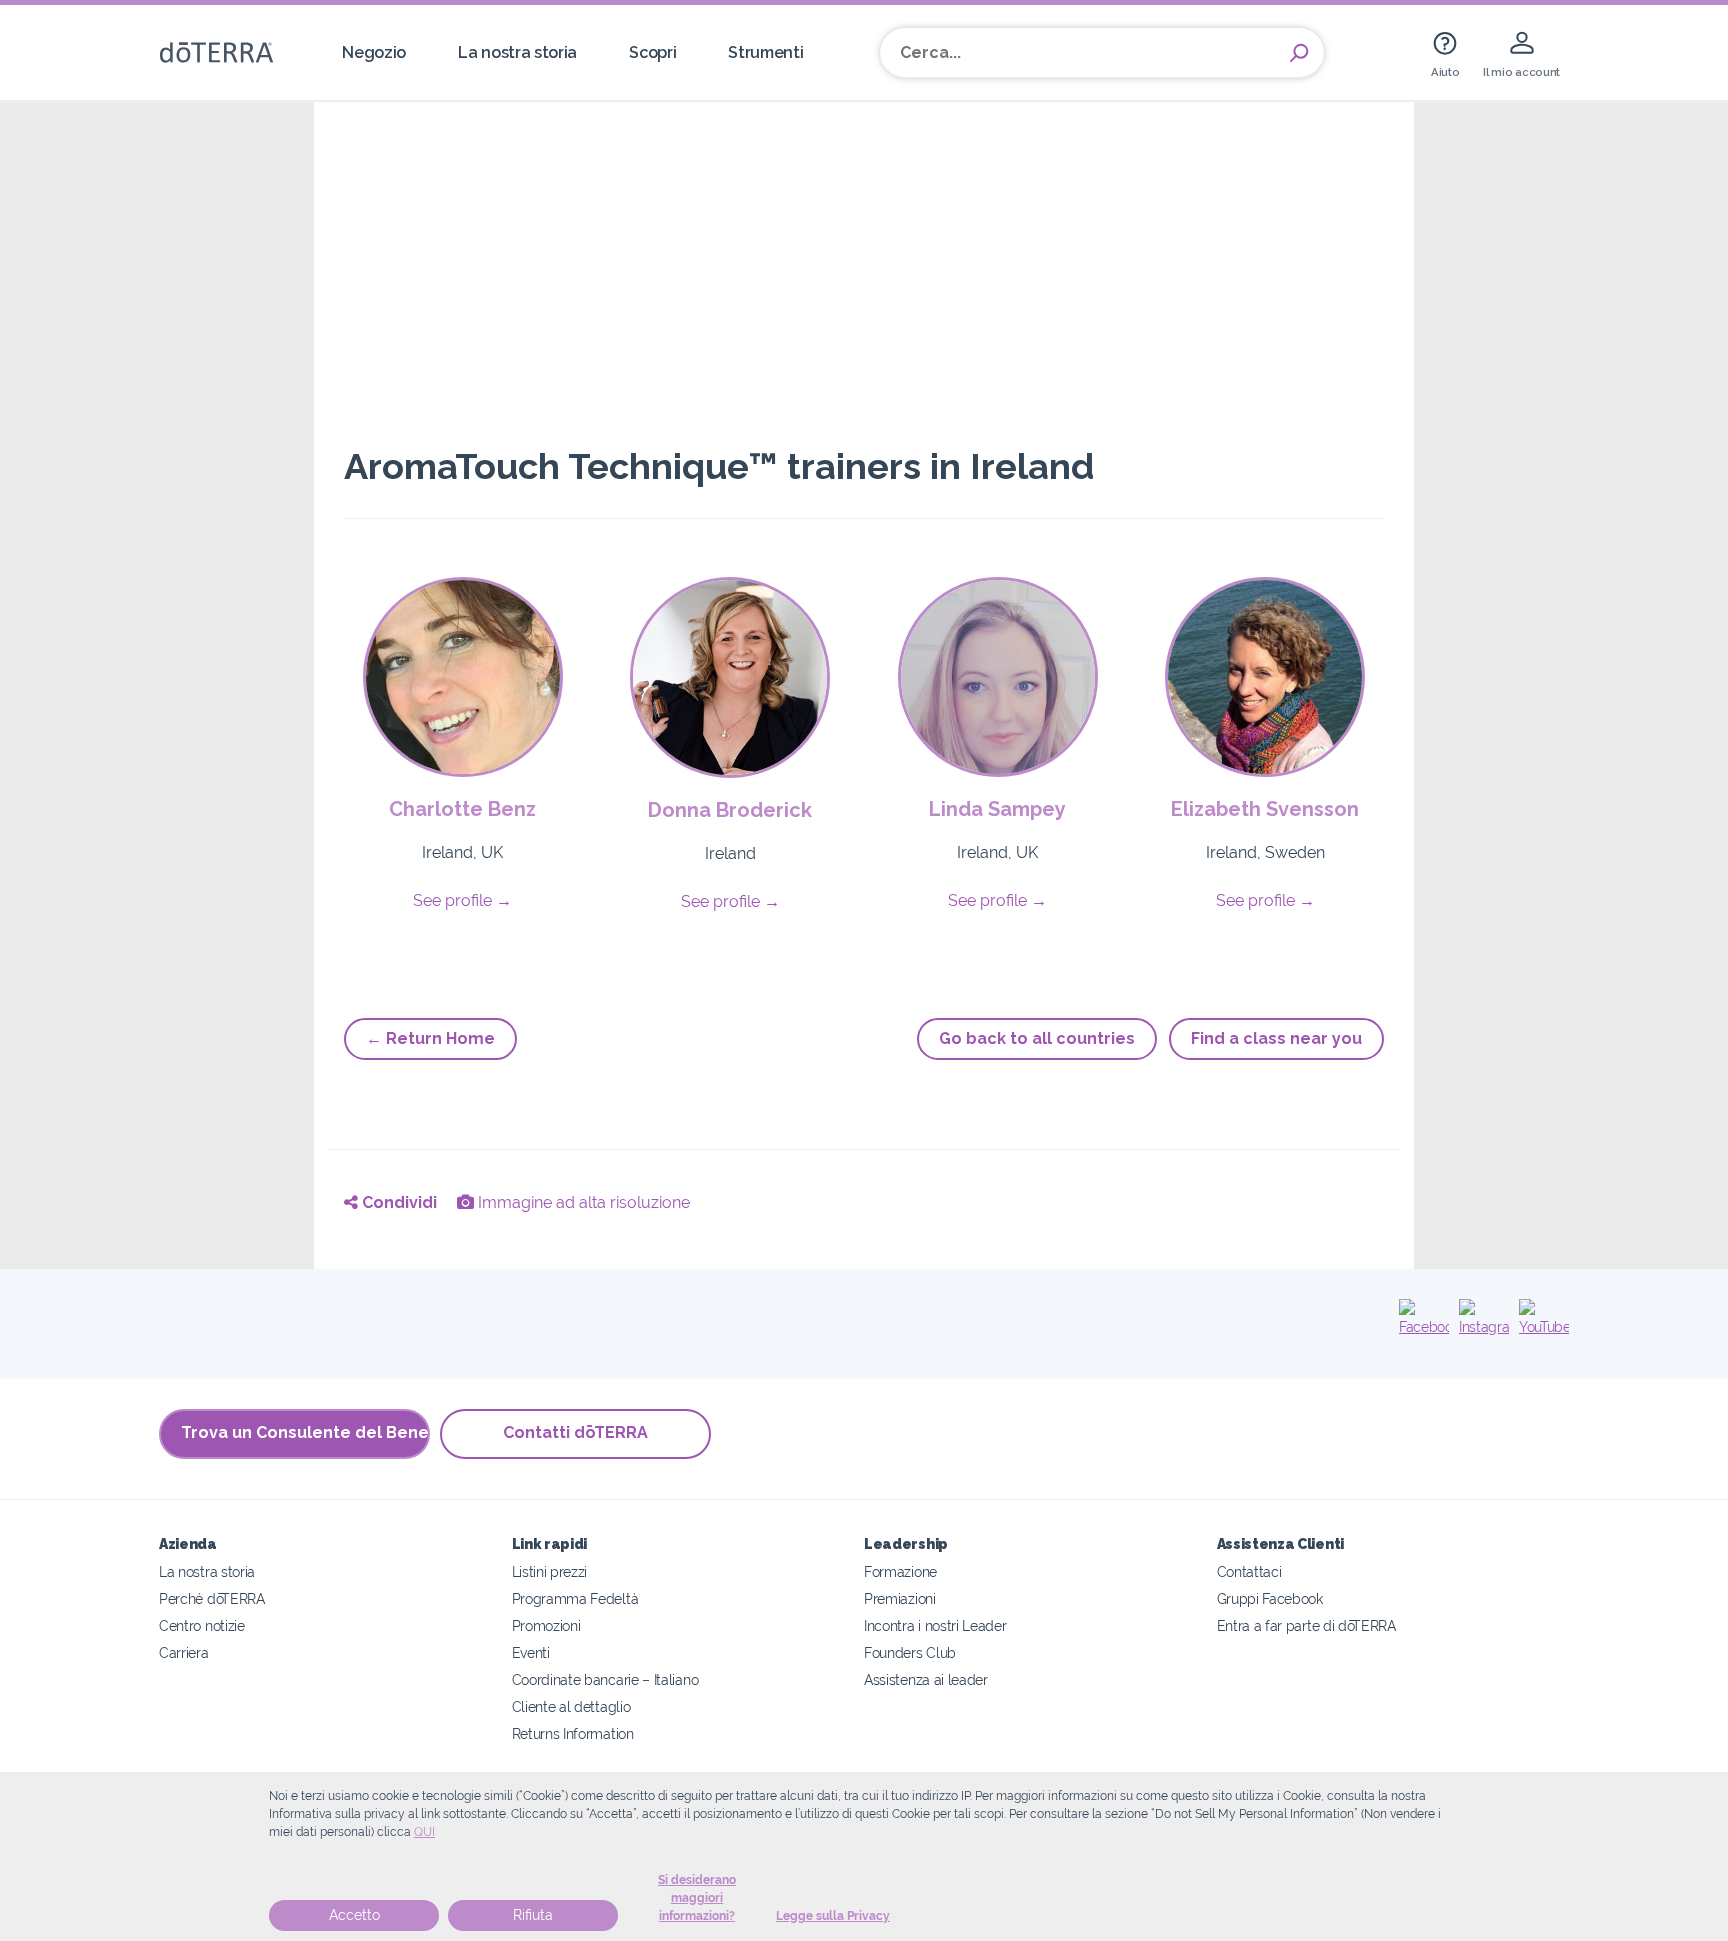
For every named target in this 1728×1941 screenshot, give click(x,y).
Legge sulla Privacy (833, 1916)
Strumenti (765, 52)
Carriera (184, 1652)
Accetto (354, 1915)
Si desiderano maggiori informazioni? (697, 1898)
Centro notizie (202, 1625)
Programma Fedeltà (575, 1598)
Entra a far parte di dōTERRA (1306, 1625)
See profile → (462, 900)
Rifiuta (533, 1915)
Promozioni (546, 1625)
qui (424, 1832)
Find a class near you (1276, 1038)
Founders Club (910, 1652)
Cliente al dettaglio (571, 1706)
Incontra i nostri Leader (935, 1625)
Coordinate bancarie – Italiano (605, 1679)
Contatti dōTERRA (575, 1432)
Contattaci (1249, 1571)
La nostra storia (517, 52)
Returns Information (573, 1733)
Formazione (900, 1571)
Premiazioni (900, 1598)
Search (1299, 53)
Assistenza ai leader (926, 1679)
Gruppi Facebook (1270, 1598)
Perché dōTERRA (212, 1598)
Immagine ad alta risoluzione (582, 1202)
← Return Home (430, 1038)
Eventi (531, 1652)
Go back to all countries (1037, 1038)
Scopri (652, 52)
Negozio (374, 52)
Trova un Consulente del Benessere (305, 1432)
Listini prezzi (550, 1571)
